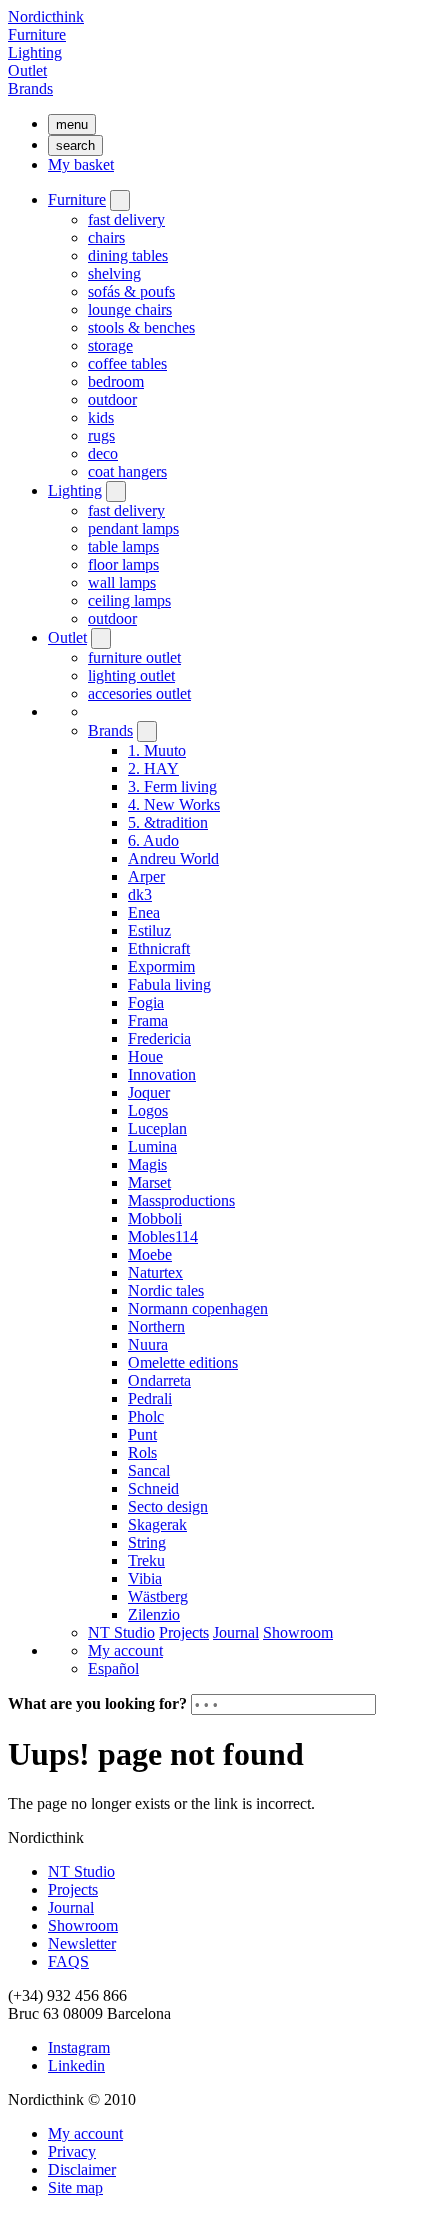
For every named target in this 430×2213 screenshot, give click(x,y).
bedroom (116, 381)
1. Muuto (157, 750)
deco (103, 453)
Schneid (153, 1488)
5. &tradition (168, 822)
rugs (101, 435)
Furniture (37, 34)
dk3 (140, 894)
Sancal (149, 1470)
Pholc (146, 1416)
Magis (147, 1164)
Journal (236, 1632)
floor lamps (123, 564)
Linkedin (76, 2065)
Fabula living (169, 984)
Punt (142, 1434)
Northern (156, 1326)
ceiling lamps (129, 600)
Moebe (150, 1254)
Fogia (146, 1002)
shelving (114, 273)
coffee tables (127, 363)
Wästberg (158, 1596)
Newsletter (82, 1943)
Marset (149, 1182)
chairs (106, 237)
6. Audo (153, 840)
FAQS (68, 1961)
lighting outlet (131, 675)
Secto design (168, 1506)
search (75, 145)
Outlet (27, 70)
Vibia (145, 1578)
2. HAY (153, 768)
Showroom (298, 1632)
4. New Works (174, 804)
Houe (145, 1056)
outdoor (112, 399)
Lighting (35, 52)
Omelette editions (183, 1362)
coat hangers (127, 471)
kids (101, 417)
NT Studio (121, 1632)
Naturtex (155, 1272)
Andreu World (173, 858)
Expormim (161, 966)
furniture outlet (134, 657)
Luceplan (157, 1128)
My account (125, 1650)
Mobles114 (163, 1236)
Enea (144, 912)
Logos (148, 1110)
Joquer (149, 1092)
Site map (75, 2187)
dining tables (128, 255)
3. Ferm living (172, 786)
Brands (30, 88)
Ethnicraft (159, 948)
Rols (142, 1452)
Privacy (72, 2151)
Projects (184, 1632)
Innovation (162, 1074)
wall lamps (122, 582)
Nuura (148, 1344)
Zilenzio (154, 1614)
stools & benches (141, 327)
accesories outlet (139, 693)
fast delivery (126, 219)
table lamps (123, 546)
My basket (81, 164)
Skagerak (157, 1524)
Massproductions (181, 1200)
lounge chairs (130, 309)
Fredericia (159, 1038)
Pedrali (150, 1398)
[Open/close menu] (120, 200)
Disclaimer (82, 2169)
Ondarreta (159, 1380)
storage (110, 345)
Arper (146, 876)
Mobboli (155, 1218)
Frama (148, 1020)
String (147, 1542)
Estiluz (149, 930)
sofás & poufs (131, 291)
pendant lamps (133, 528)
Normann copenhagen (198, 1308)
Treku (146, 1560)
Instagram (79, 2047)
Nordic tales (166, 1290)
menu (72, 124)
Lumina (152, 1146)
